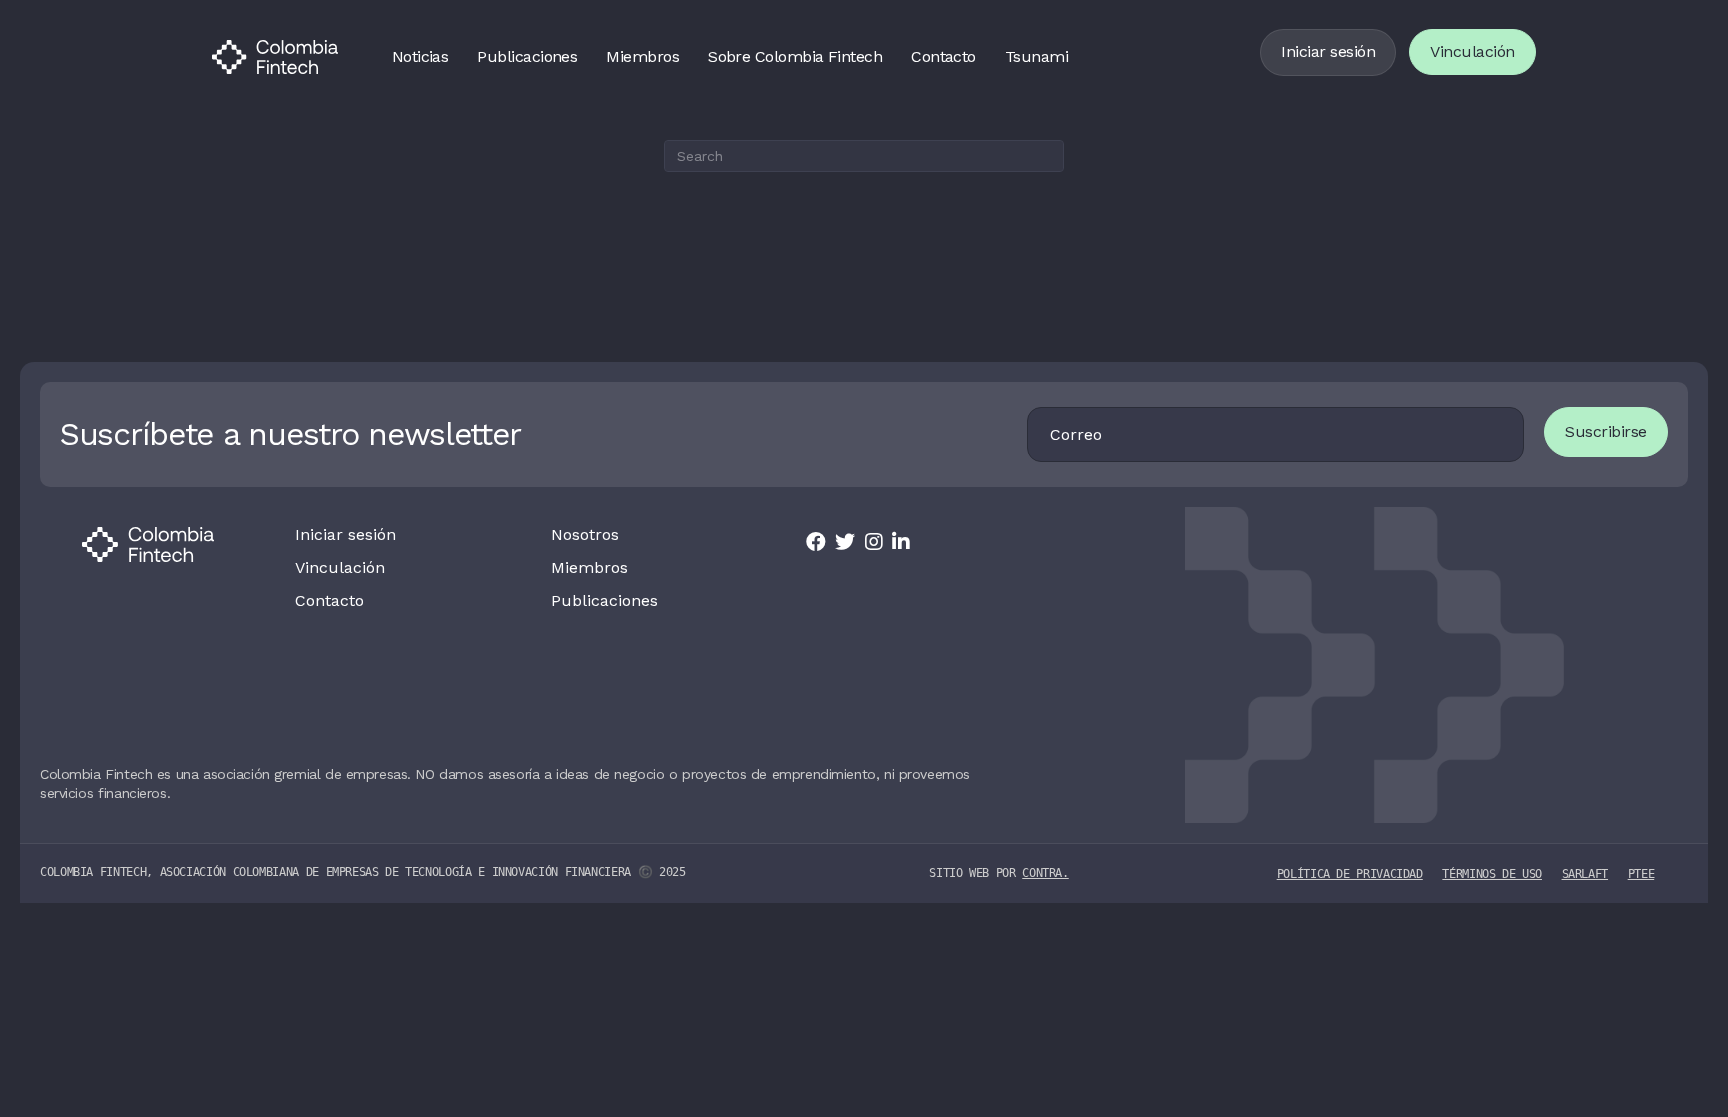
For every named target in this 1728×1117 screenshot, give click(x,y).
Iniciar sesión (1328, 51)
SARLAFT (1585, 874)
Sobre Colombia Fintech (795, 56)
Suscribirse (1606, 431)
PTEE (1641, 874)
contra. (1045, 873)
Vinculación (1472, 51)
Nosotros (585, 535)
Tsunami (1036, 56)
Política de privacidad (1350, 874)
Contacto (943, 56)
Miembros (642, 56)
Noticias (420, 56)
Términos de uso (1492, 874)
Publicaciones (527, 56)
